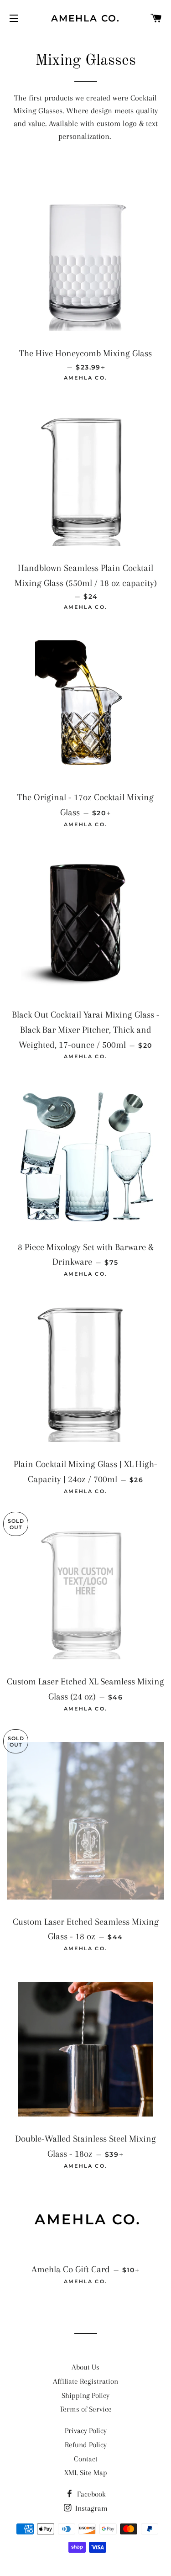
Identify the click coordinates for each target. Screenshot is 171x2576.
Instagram (91, 2508)
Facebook (91, 2494)
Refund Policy (86, 2445)
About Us (85, 2367)
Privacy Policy (86, 2431)
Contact (86, 2459)
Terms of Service (86, 2409)
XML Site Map (86, 2473)
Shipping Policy (85, 2395)
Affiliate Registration (85, 2381)
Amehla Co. (85, 18)
